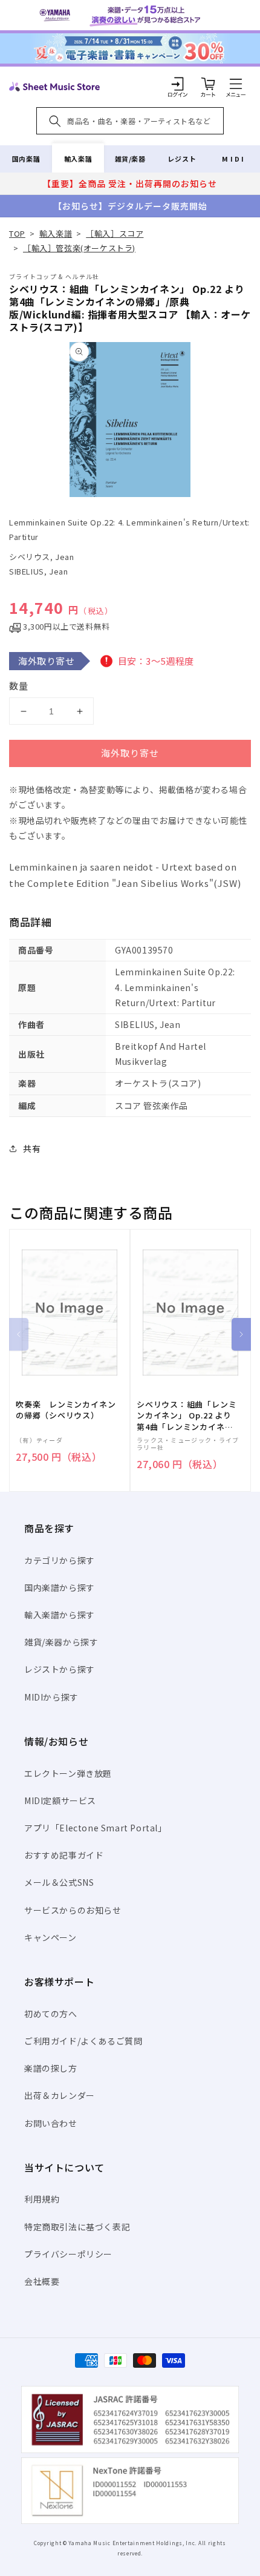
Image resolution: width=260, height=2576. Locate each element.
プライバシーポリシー (68, 2254)
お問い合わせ (51, 2123)
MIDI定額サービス (60, 1800)
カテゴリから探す (60, 1560)
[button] (236, 84)
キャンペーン (50, 1937)
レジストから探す (60, 1669)
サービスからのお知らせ (73, 1910)
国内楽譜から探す (60, 1587)
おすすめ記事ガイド (64, 1855)
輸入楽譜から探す (60, 1615)
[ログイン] (178, 84)
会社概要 (42, 2281)
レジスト (182, 159)
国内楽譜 (26, 159)
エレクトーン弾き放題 (68, 1773)
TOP (17, 233)
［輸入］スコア (115, 233)
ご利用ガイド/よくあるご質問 (83, 2041)
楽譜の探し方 (51, 2068)
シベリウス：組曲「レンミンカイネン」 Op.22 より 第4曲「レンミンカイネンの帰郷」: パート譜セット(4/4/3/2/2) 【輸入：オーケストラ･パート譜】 (187, 1416)
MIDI (234, 159)
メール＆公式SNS (59, 1882)
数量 (19, 686)
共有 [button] (32, 1148)
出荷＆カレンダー (60, 2095)
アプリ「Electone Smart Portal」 (96, 1828)
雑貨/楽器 (130, 159)
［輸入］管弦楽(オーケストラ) (79, 248)
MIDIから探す (51, 1697)
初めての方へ (51, 2014)
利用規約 (42, 2199)
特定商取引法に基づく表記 (77, 2227)
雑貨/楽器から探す (61, 1642)
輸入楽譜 (78, 159)
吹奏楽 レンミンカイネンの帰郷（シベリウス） (66, 1410)
